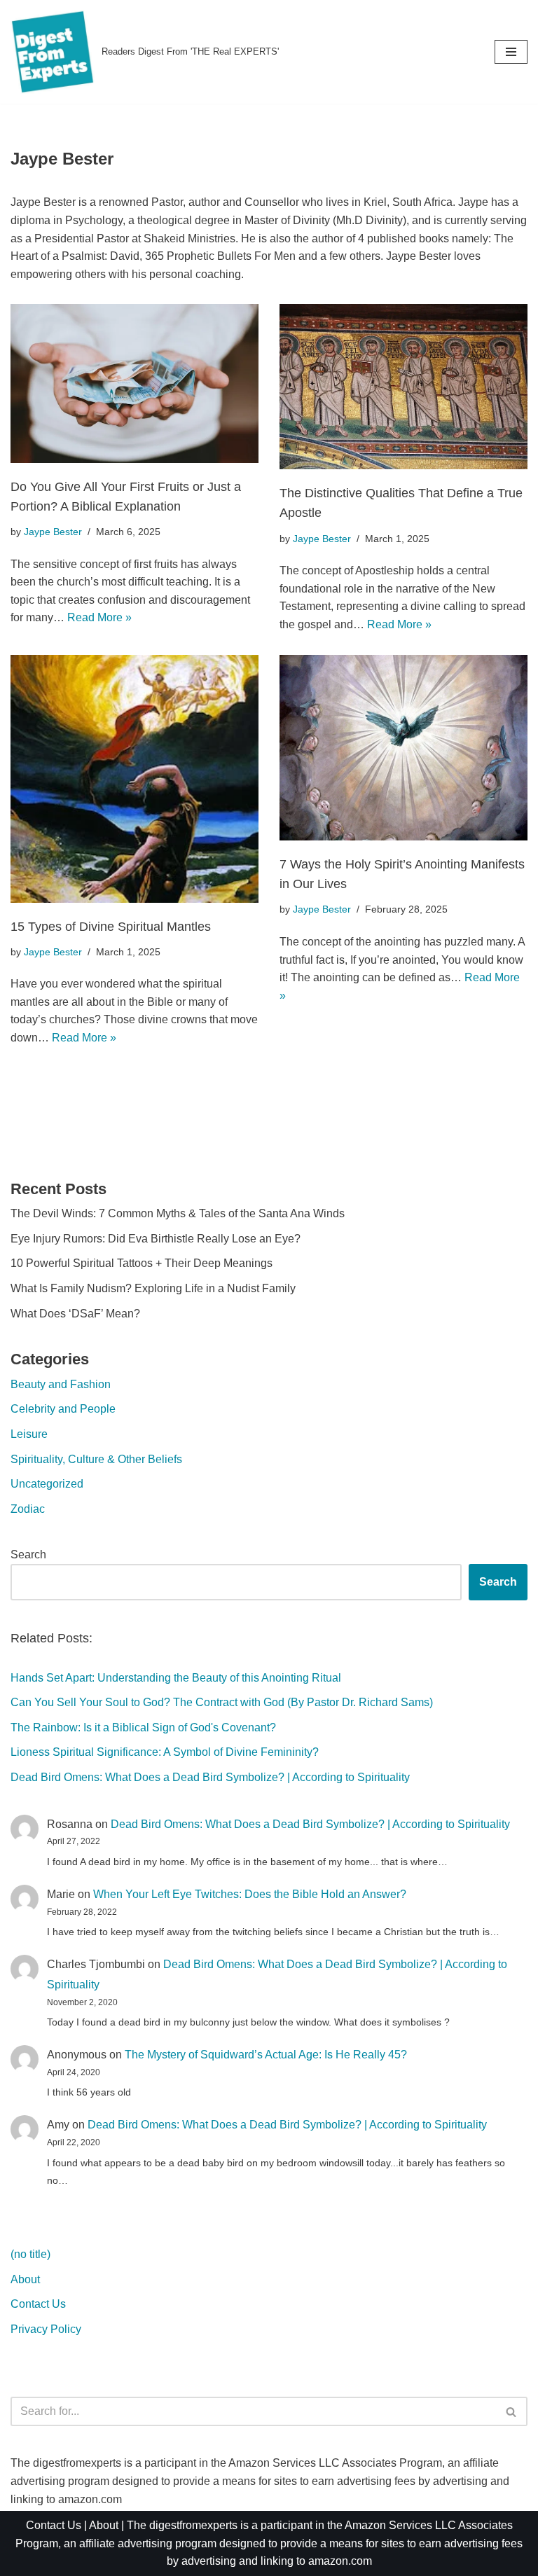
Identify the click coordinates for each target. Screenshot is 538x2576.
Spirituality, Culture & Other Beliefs (96, 1459)
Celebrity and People (63, 1409)
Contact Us (38, 2304)
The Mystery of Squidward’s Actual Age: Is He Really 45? (266, 2055)
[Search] (512, 2411)
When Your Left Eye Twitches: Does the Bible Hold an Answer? (250, 1894)
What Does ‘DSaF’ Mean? (75, 1314)
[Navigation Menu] (511, 52)
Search (28, 1554)
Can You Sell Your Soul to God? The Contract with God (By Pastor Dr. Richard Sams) (222, 1702)
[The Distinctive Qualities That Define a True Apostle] (403, 387)
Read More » (99, 617)
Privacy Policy (46, 2329)
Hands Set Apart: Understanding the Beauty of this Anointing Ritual (176, 1678)
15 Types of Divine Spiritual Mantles (111, 927)
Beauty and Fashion (61, 1384)
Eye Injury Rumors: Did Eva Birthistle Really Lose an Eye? (156, 1239)
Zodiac (28, 1509)
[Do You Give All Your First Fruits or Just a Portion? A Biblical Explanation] (134, 383)
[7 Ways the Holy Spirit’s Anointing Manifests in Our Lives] (403, 748)
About (25, 2279)
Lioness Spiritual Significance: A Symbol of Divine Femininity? (165, 1752)
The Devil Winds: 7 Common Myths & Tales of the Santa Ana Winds (178, 1213)
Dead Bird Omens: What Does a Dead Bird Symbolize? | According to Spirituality (210, 1777)
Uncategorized (47, 1484)
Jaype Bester (53, 532)
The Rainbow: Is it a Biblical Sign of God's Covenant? (143, 1727)
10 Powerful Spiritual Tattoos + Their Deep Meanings (142, 1263)
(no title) (30, 2254)
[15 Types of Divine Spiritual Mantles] (134, 779)
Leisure (29, 1434)
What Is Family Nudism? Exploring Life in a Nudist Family (153, 1288)
